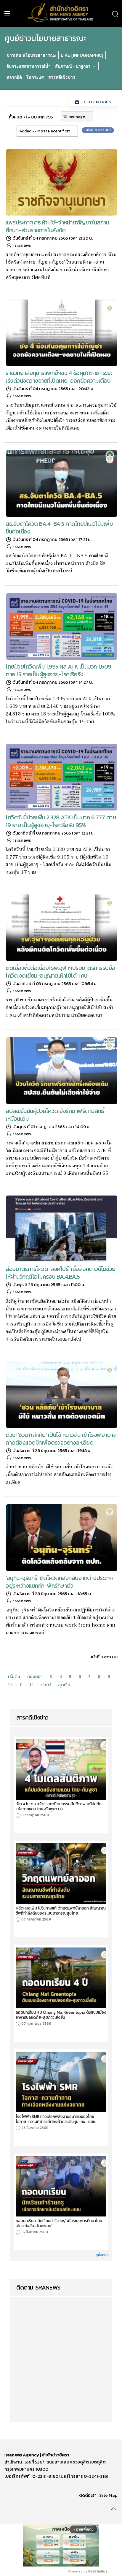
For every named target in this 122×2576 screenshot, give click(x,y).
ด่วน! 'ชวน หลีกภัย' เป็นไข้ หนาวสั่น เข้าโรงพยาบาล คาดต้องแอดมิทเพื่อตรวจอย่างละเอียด (61, 1439)
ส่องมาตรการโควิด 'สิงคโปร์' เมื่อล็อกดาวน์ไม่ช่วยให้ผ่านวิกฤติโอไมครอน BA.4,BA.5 (61, 1273)
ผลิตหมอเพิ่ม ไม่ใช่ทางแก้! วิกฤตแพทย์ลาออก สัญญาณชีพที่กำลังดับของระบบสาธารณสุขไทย (61, 1911)
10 (10, 1685)
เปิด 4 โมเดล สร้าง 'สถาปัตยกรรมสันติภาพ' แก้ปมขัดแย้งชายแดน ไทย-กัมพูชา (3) (59, 1806)
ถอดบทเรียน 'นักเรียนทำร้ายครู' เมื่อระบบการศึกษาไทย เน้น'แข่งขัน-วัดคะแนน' (59, 2223)
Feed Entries (96, 102)
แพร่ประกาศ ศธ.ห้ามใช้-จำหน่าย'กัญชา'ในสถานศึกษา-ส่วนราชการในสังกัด (57, 226)
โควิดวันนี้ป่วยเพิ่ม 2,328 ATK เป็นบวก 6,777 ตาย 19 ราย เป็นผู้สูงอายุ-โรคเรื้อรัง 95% (61, 821)
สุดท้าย (65, 1685)
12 (32, 1685)
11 (21, 1685)
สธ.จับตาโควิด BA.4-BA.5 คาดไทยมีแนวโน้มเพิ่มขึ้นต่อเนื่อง (59, 528)
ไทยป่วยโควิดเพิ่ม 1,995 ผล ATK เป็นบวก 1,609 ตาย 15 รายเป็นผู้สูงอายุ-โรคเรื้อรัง (58, 670)
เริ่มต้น (14, 1676)
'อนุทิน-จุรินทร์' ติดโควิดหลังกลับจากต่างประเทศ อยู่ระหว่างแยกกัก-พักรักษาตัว (59, 1582)
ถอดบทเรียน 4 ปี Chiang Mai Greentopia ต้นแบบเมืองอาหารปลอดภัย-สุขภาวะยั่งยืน (61, 2015)
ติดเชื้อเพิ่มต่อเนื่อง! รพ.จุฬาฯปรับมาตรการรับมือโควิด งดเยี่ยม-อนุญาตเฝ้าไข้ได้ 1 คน (60, 972)
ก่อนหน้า (35, 1676)
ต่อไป (46, 1685)
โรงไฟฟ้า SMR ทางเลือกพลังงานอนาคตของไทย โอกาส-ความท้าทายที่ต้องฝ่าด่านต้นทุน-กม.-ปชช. (56, 2119)
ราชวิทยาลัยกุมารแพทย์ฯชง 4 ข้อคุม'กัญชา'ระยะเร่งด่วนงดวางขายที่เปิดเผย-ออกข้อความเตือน (59, 377)
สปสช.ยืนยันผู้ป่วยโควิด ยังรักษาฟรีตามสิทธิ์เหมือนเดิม (55, 1115)
